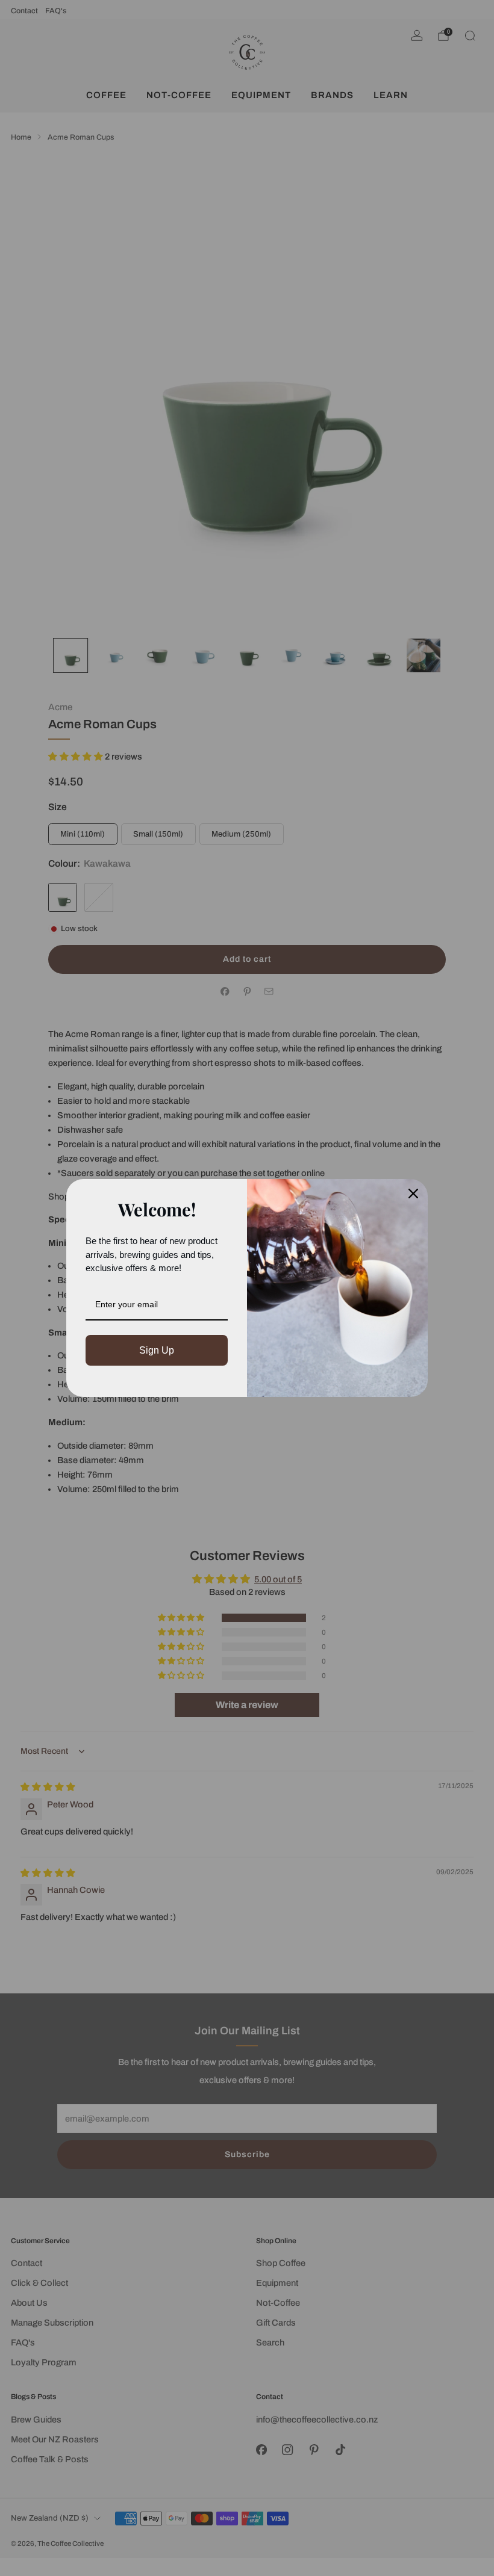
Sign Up (157, 1350)
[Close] (413, 1194)
